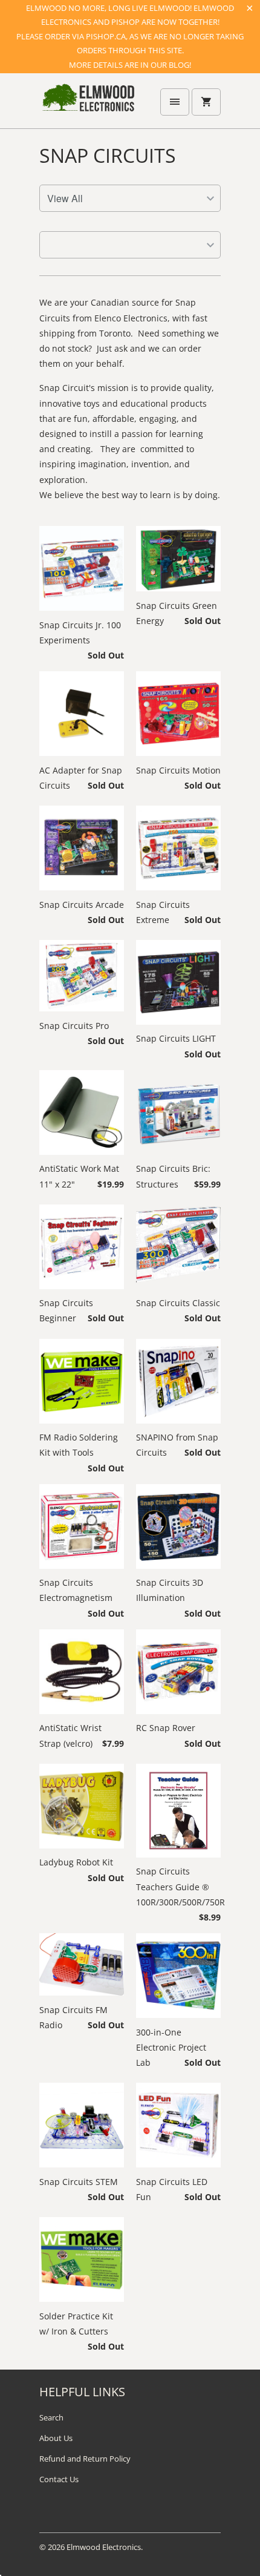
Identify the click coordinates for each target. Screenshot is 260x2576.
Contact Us (59, 2479)
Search (51, 2417)
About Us (56, 2438)
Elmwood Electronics (104, 2547)
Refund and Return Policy (85, 2459)
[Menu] (175, 102)
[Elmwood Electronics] (88, 105)
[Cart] (206, 102)
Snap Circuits (108, 155)
